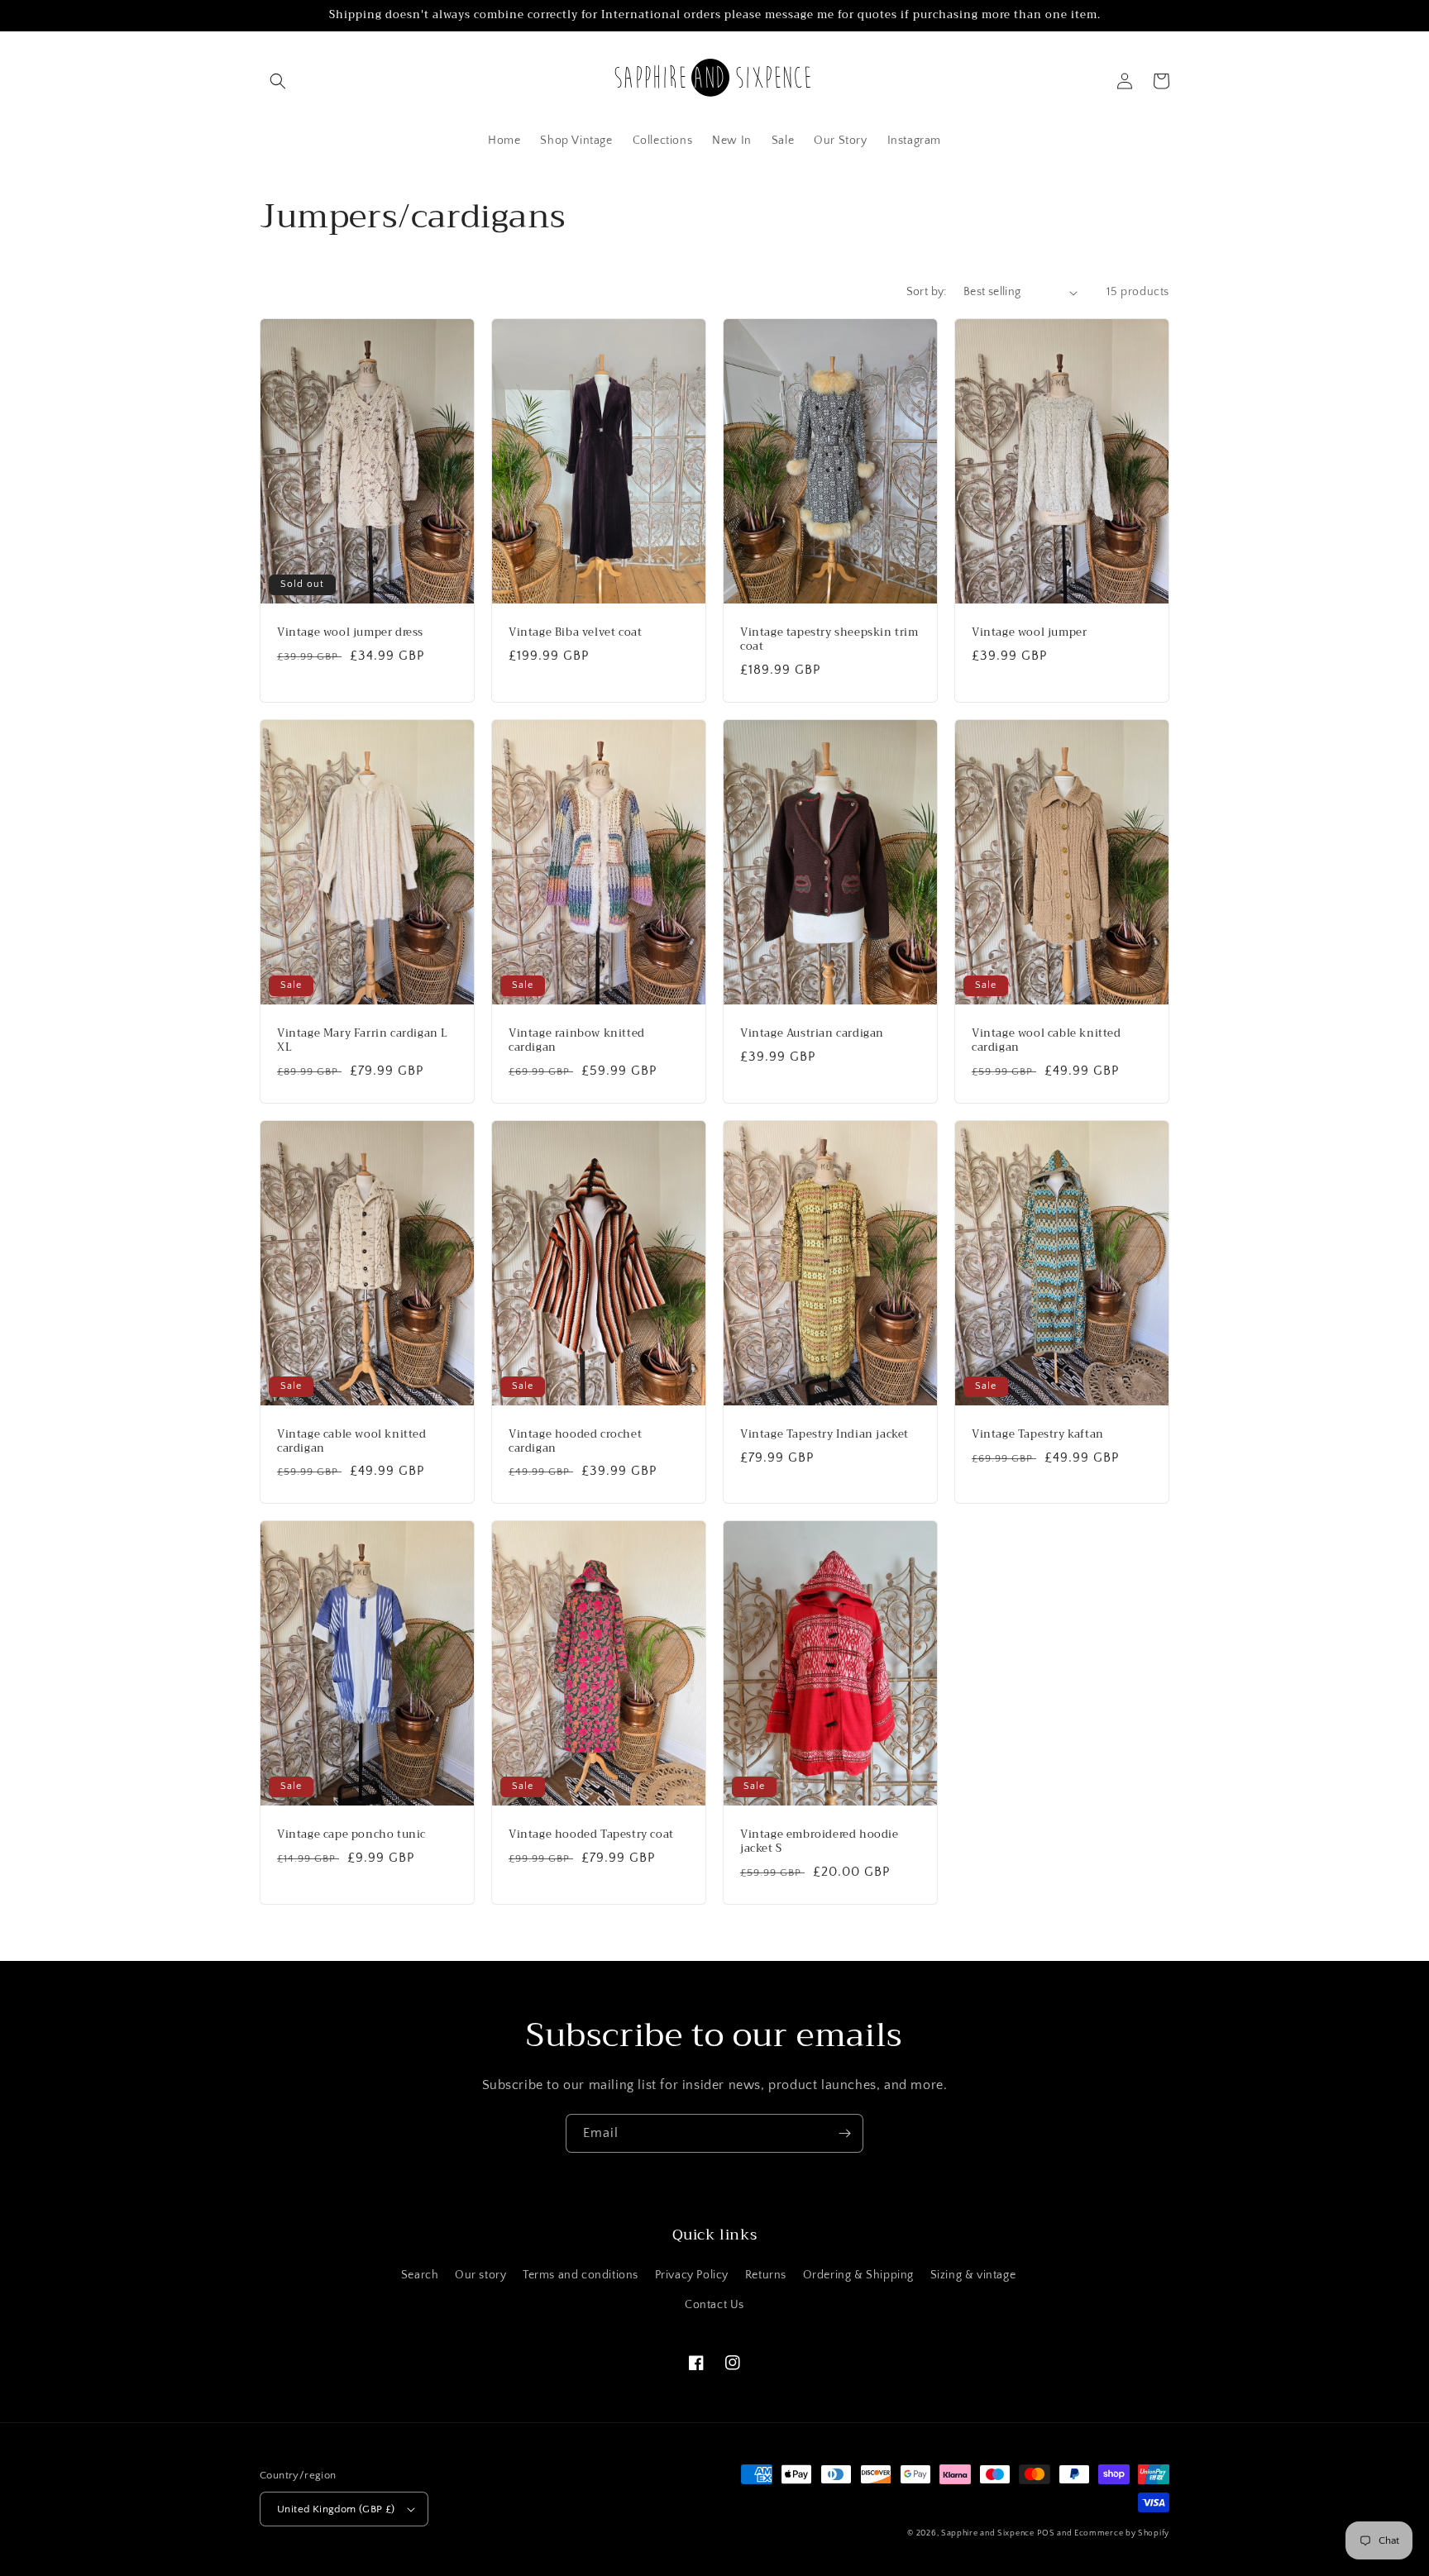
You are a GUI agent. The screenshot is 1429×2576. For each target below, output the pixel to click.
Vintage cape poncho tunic (351, 1835)
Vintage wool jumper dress (350, 633)
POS (1046, 2533)
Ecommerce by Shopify (1122, 2533)
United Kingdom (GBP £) (336, 2509)
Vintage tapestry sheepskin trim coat (829, 640)
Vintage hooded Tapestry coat (591, 1835)
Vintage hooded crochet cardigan (575, 1442)
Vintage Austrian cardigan (812, 1034)
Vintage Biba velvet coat (575, 633)
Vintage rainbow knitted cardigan (577, 1041)
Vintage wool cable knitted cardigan (1047, 1041)
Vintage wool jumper (1029, 633)
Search (420, 2275)
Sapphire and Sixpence (988, 2533)
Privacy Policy (692, 2275)
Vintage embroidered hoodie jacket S (820, 1842)
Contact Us (714, 2305)
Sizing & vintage (973, 2275)
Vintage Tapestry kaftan (1038, 1435)
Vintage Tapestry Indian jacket (824, 1435)
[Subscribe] (844, 2133)
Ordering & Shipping (858, 2275)
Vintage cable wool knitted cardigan (352, 1442)
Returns (766, 2275)
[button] (278, 81)
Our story (480, 2275)
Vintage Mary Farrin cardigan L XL (363, 1041)
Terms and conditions (581, 2275)
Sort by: (927, 292)
